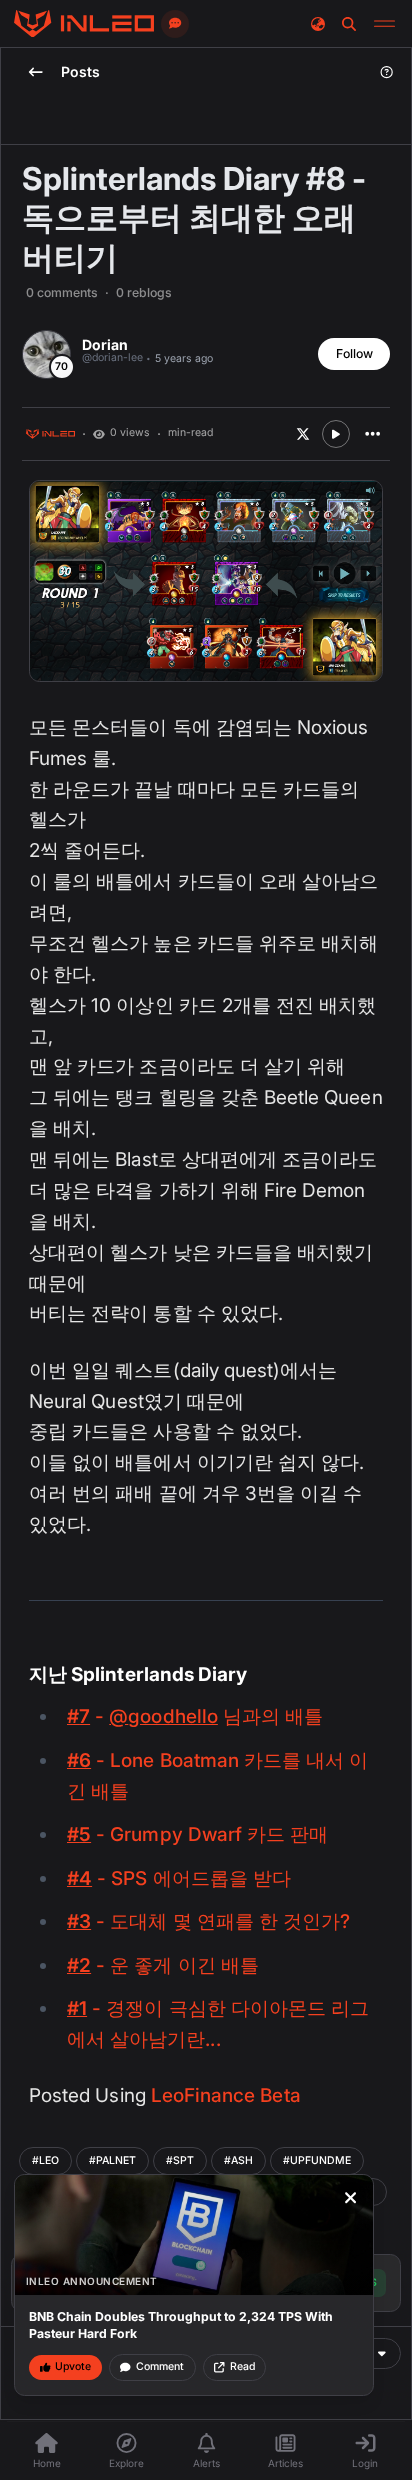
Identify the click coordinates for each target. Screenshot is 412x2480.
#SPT (180, 2160)
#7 (78, 1716)
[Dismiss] (351, 2198)
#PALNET (112, 2160)
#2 (79, 1965)
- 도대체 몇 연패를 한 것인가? (208, 1921)
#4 (79, 1878)
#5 (79, 1834)
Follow (354, 353)
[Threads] (84, 24)
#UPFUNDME (317, 2160)
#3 (79, 1921)
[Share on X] (303, 434)
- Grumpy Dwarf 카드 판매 (197, 1834)
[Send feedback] (175, 24)
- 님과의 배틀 (195, 1716)
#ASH (238, 2160)
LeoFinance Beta (226, 2095)
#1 (77, 2008)
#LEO (45, 2160)
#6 (79, 1760)
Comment (160, 2366)
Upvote (73, 2366)
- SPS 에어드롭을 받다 (179, 1878)
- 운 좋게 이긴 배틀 (163, 1965)
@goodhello (163, 1716)
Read (242, 2366)
